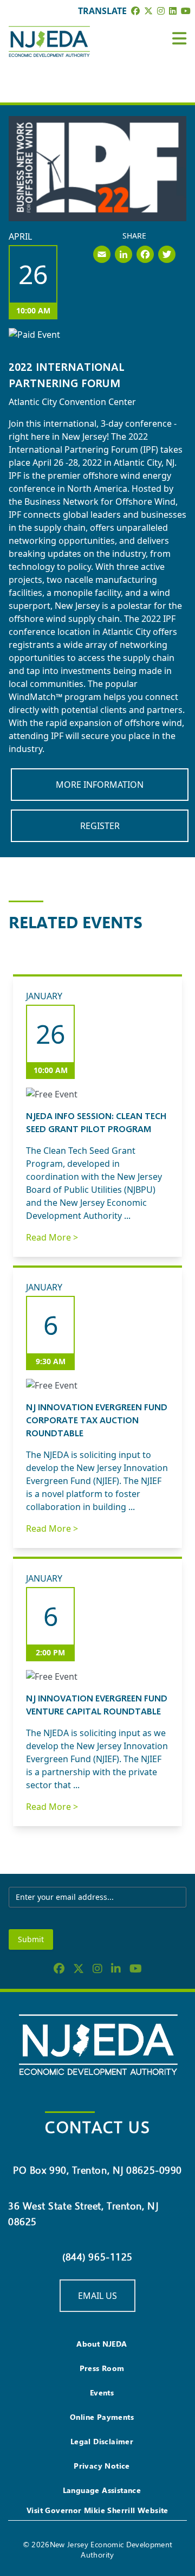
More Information (100, 785)
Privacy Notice (102, 2466)
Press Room (102, 2368)
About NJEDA (102, 2344)
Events (102, 2392)
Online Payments (102, 2417)
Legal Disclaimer (102, 2441)
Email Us (97, 2296)
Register (100, 826)
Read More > (52, 1237)
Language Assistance (102, 2490)
